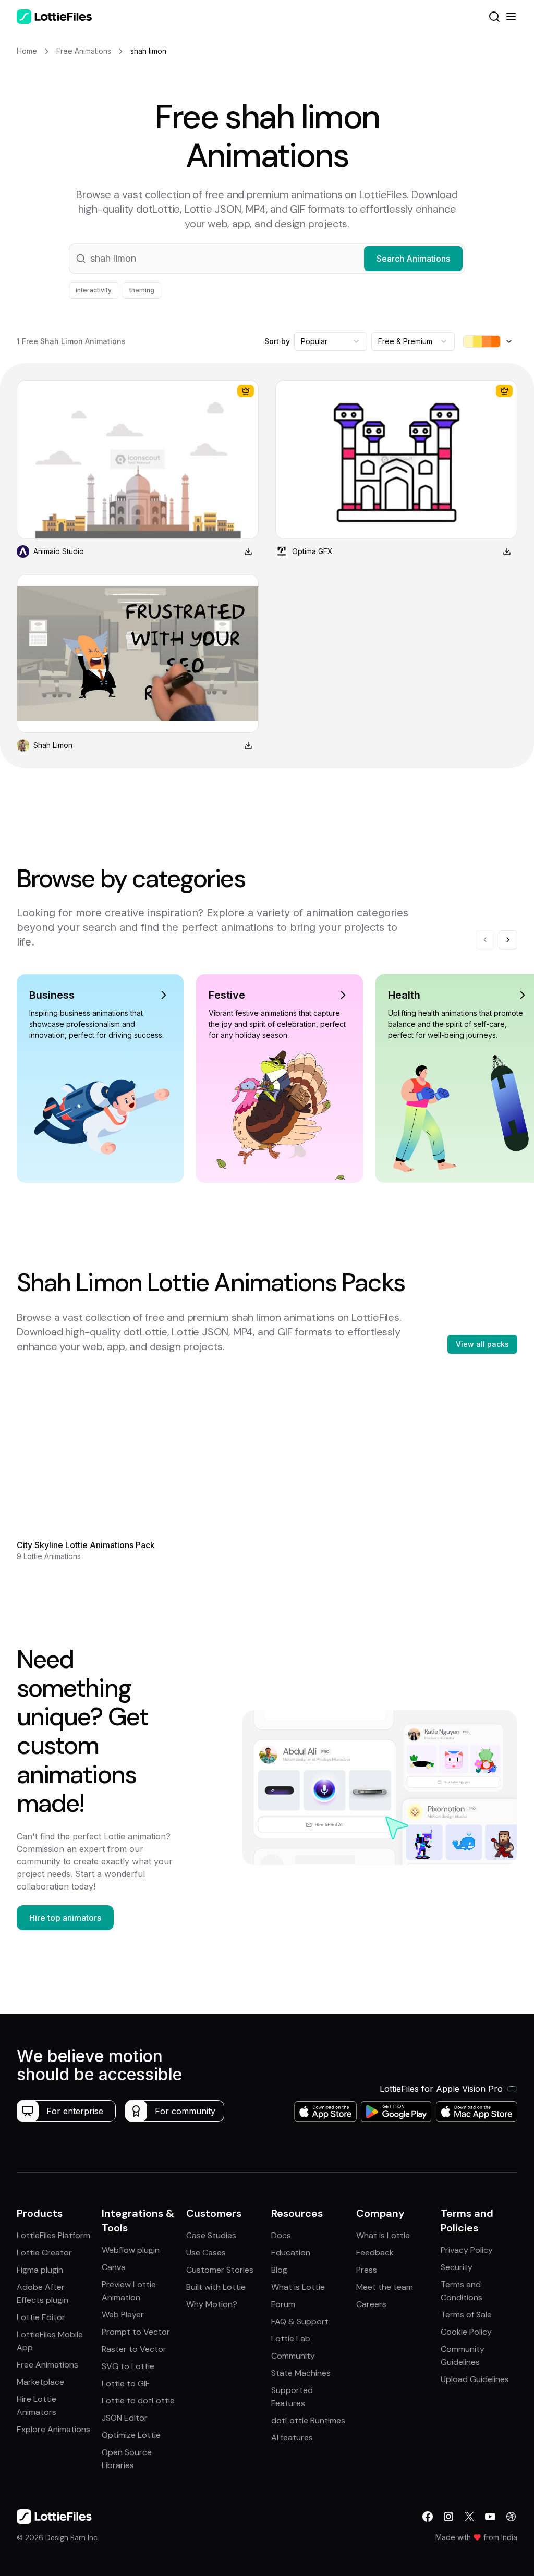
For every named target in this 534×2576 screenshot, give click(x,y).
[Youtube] (490, 2517)
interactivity (94, 290)
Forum (283, 2304)
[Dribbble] (511, 2517)
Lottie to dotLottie (138, 2401)
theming (142, 290)
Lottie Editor (41, 2317)
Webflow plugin (131, 2250)
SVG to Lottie (128, 2366)
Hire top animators (65, 1918)
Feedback (375, 2253)
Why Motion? (212, 2304)
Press (367, 2270)
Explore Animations (53, 2429)
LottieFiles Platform (53, 2235)
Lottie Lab (291, 2339)
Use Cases (206, 2253)
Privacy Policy (467, 2250)
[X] (469, 2517)
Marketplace (40, 2382)
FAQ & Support (300, 2321)
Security (457, 2267)
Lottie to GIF (126, 2383)
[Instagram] (448, 2517)
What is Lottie (298, 2287)
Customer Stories (220, 2270)
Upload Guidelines (475, 2379)
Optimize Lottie (131, 2435)
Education (291, 2253)
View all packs (482, 1344)
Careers (371, 2304)
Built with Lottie (216, 2287)
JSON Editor (125, 2418)
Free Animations (47, 2365)
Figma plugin (40, 2270)
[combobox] (331, 341)
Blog (279, 2270)
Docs (281, 2235)
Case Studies (211, 2235)
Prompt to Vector (136, 2332)
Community (293, 2356)
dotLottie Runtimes (308, 2420)
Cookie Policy (466, 2332)
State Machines (301, 2373)
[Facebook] (428, 2517)
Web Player (123, 2315)
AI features (292, 2438)
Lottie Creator (44, 2253)
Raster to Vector (134, 2349)
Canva (114, 2267)
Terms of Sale (466, 2315)
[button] (267, 259)
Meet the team (385, 2287)
